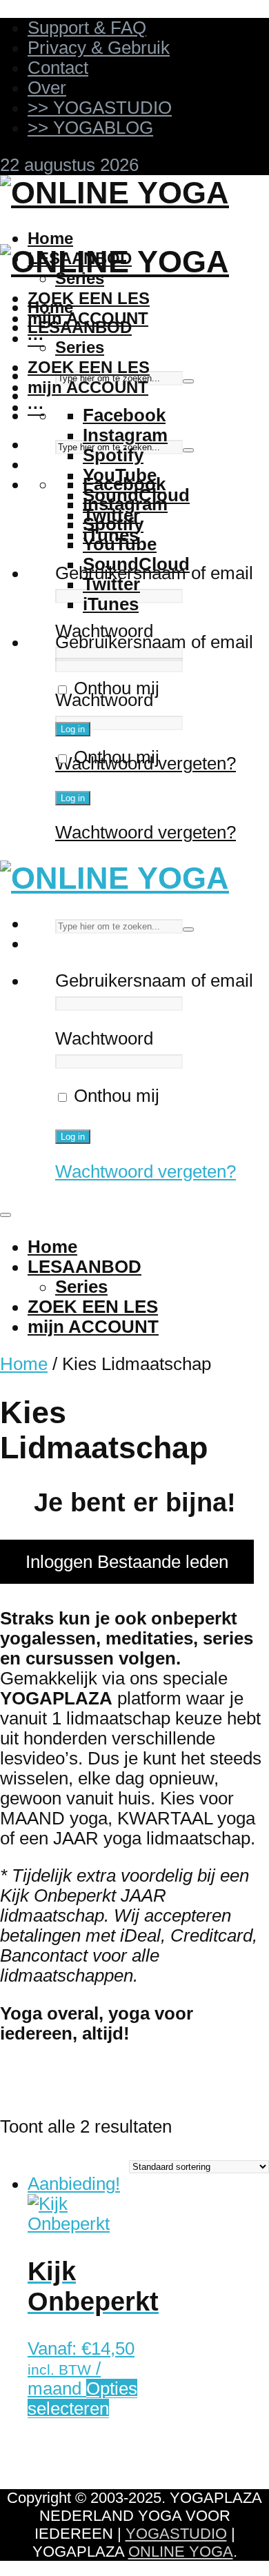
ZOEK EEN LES (89, 298)
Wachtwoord (104, 631)
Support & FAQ (87, 28)
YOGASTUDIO (176, 2534)
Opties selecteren (82, 2398)
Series (80, 347)
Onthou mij (114, 688)
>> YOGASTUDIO (100, 108)
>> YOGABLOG (90, 128)
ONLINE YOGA (181, 2552)
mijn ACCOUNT (88, 387)
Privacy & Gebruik (99, 48)
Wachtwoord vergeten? (146, 832)
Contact (58, 68)
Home (50, 238)
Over (47, 88)
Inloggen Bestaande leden (127, 1562)
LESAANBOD (80, 327)
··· (36, 338)
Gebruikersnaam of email (154, 642)
